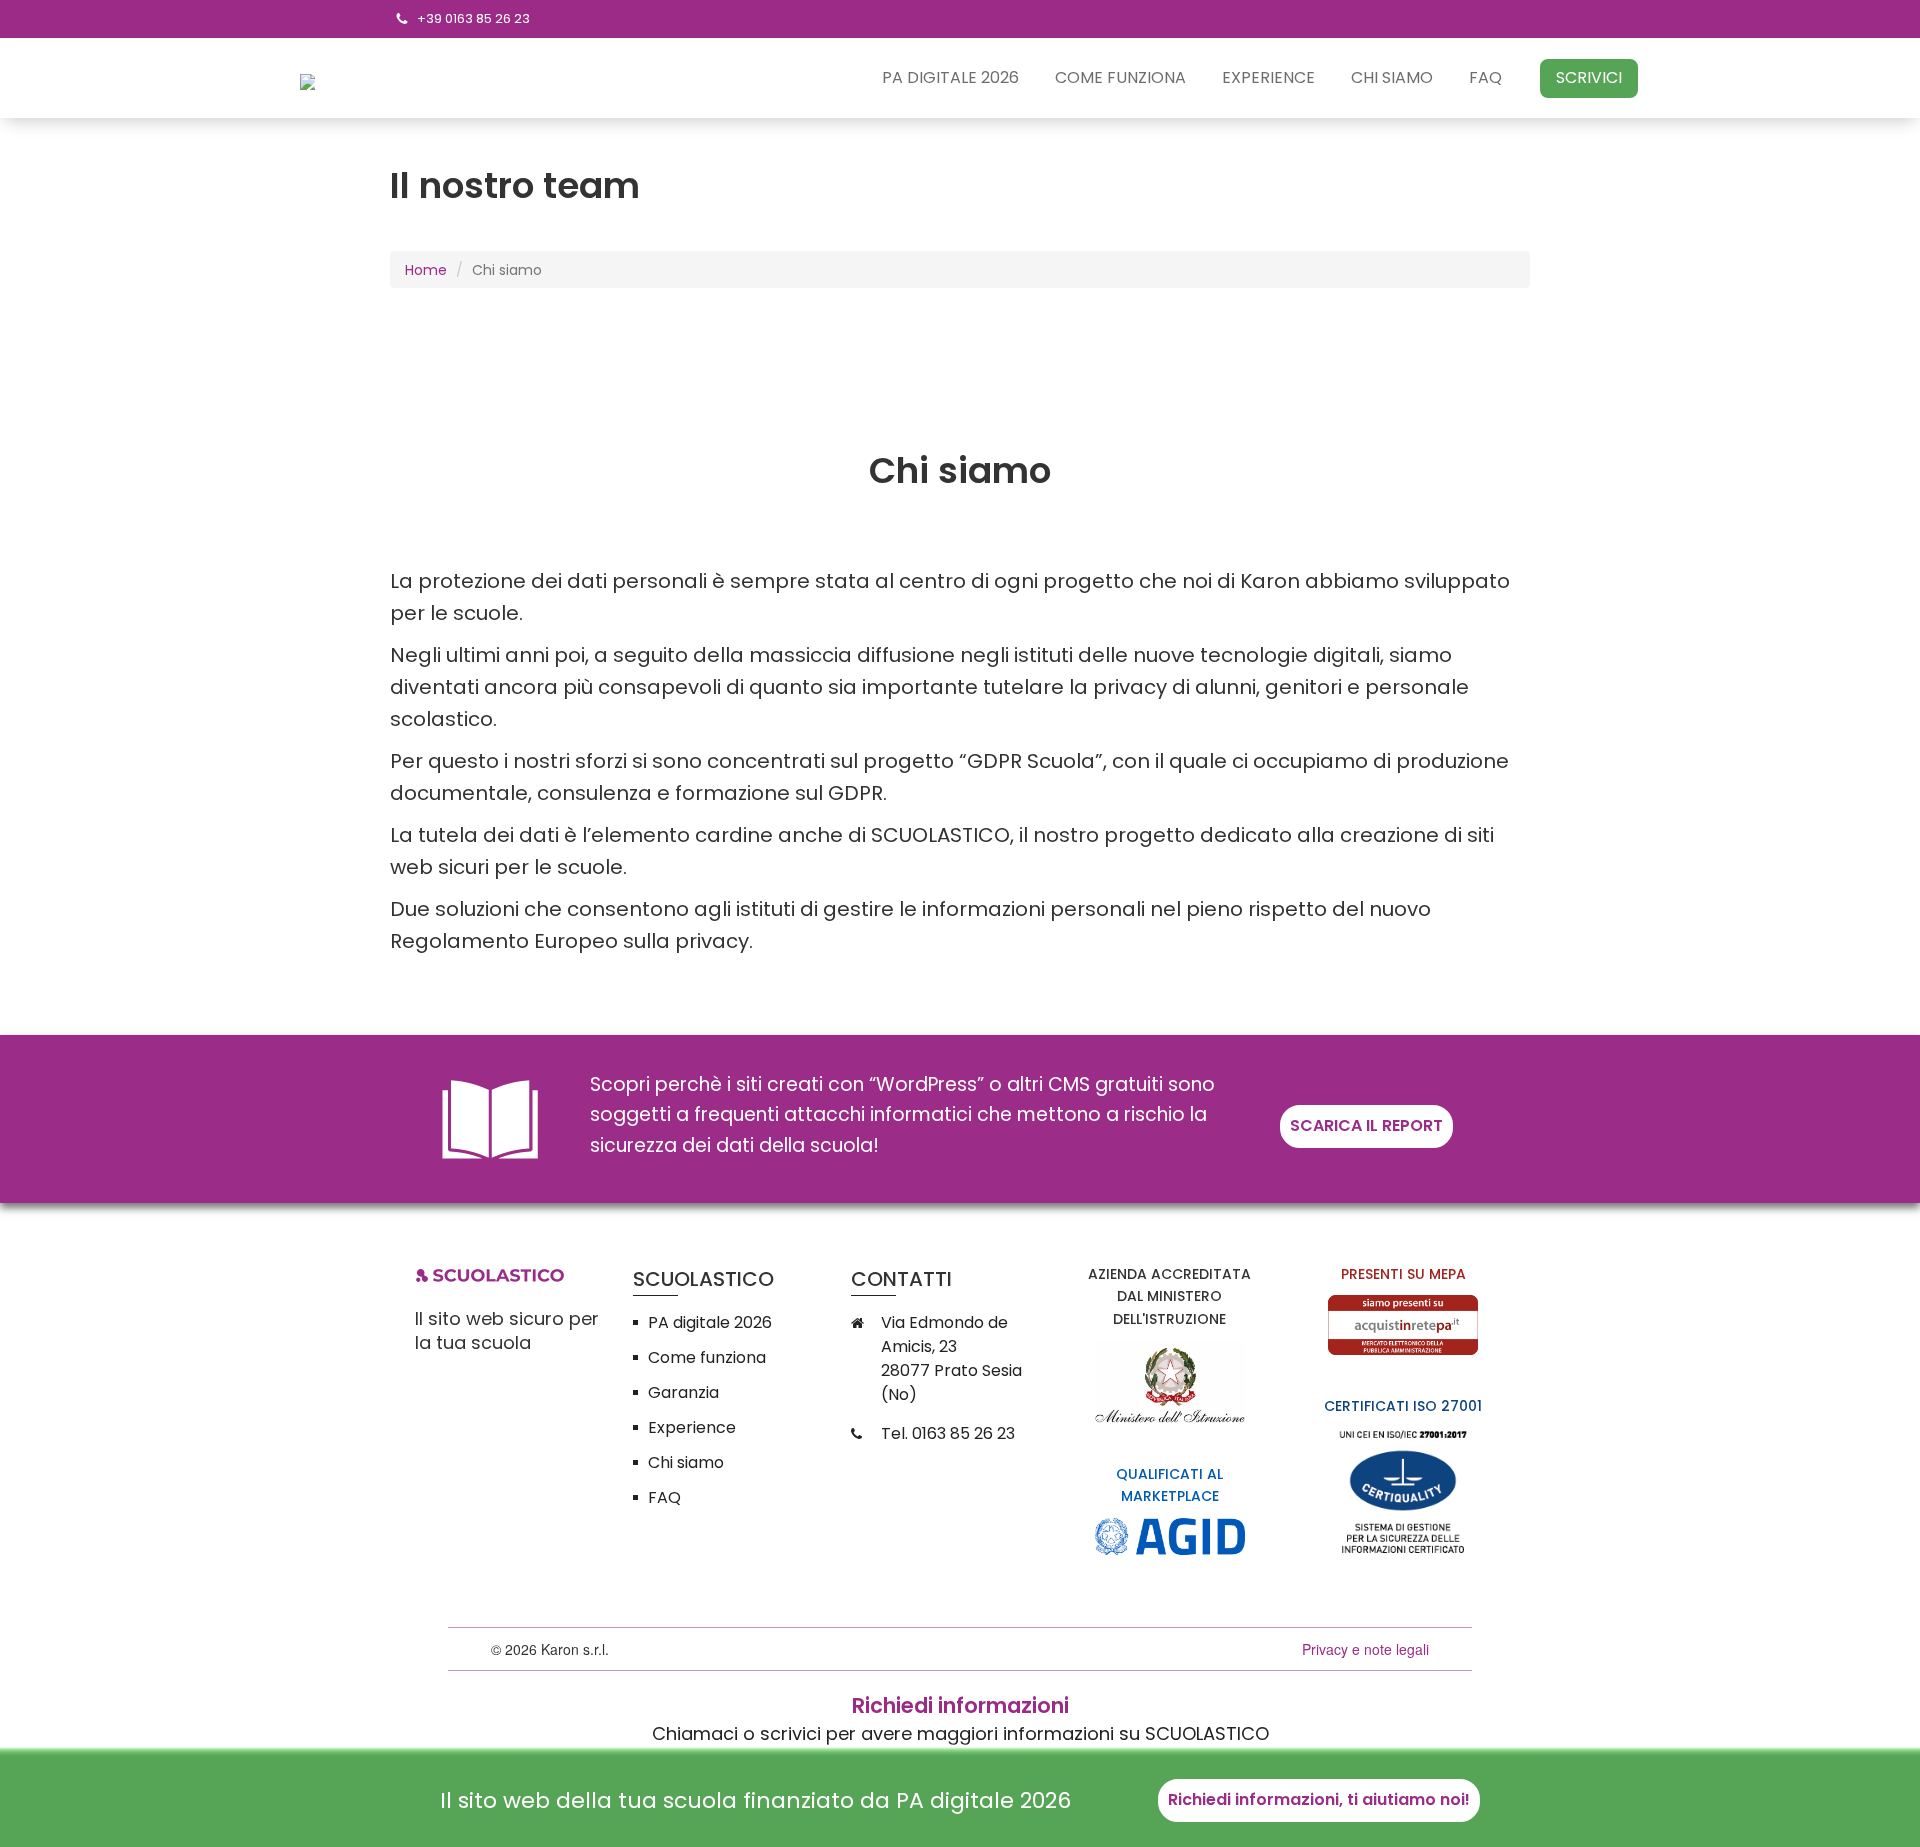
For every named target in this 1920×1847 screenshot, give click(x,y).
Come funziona (1120, 78)
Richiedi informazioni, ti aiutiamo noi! (1319, 1799)
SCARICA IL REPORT (1366, 1125)
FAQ (1485, 78)
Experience (1268, 78)
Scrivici (1589, 77)
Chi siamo (1392, 78)
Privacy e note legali (1365, 1649)
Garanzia (683, 1392)
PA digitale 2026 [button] (950, 78)
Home (426, 270)
